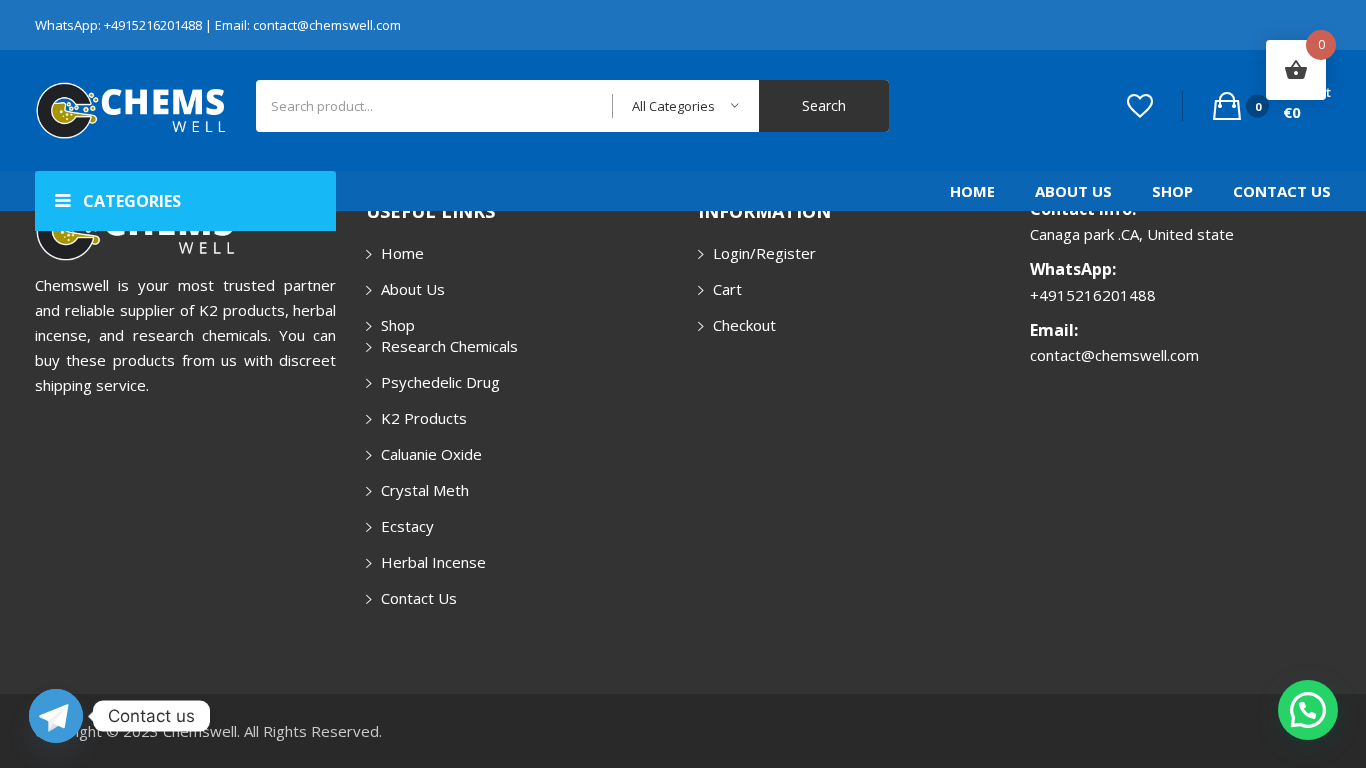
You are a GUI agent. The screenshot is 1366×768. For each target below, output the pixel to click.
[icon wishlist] (1140, 106)
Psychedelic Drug (440, 382)
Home (972, 191)
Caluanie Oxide (431, 454)
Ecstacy (407, 526)
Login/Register (764, 253)
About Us (1073, 191)
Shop (1172, 191)
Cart (727, 289)
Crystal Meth (425, 490)
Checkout (744, 325)
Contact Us (1282, 191)
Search (824, 105)
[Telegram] (56, 716)
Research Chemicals (449, 346)
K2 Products (424, 418)
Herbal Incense (433, 562)
